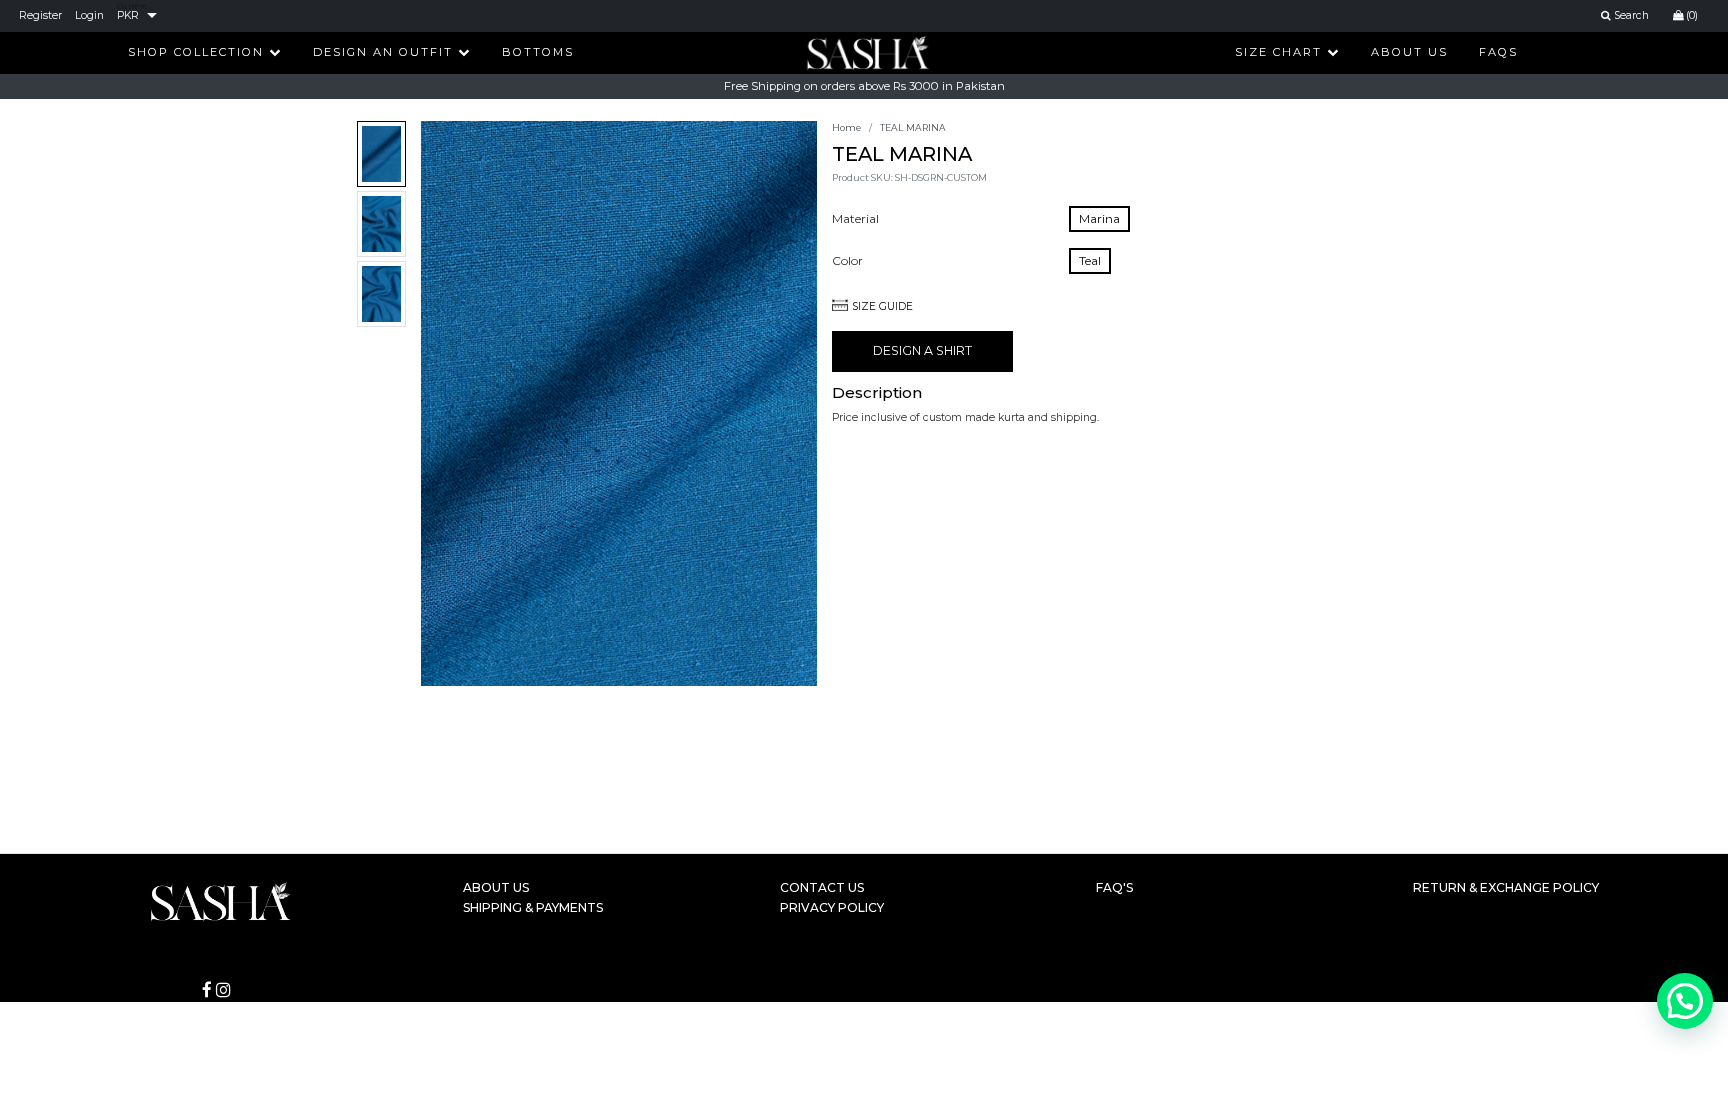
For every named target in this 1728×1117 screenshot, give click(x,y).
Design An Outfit (385, 52)
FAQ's (1114, 887)
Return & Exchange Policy (1506, 887)
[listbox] (137, 16)
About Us (1409, 52)
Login (89, 15)
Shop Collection (198, 52)
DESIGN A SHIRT (922, 350)
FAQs (1498, 52)
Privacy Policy (832, 907)
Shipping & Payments (533, 907)
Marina (1099, 218)
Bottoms (538, 52)
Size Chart (1281, 52)
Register (40, 15)
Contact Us (822, 887)
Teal (1090, 260)
